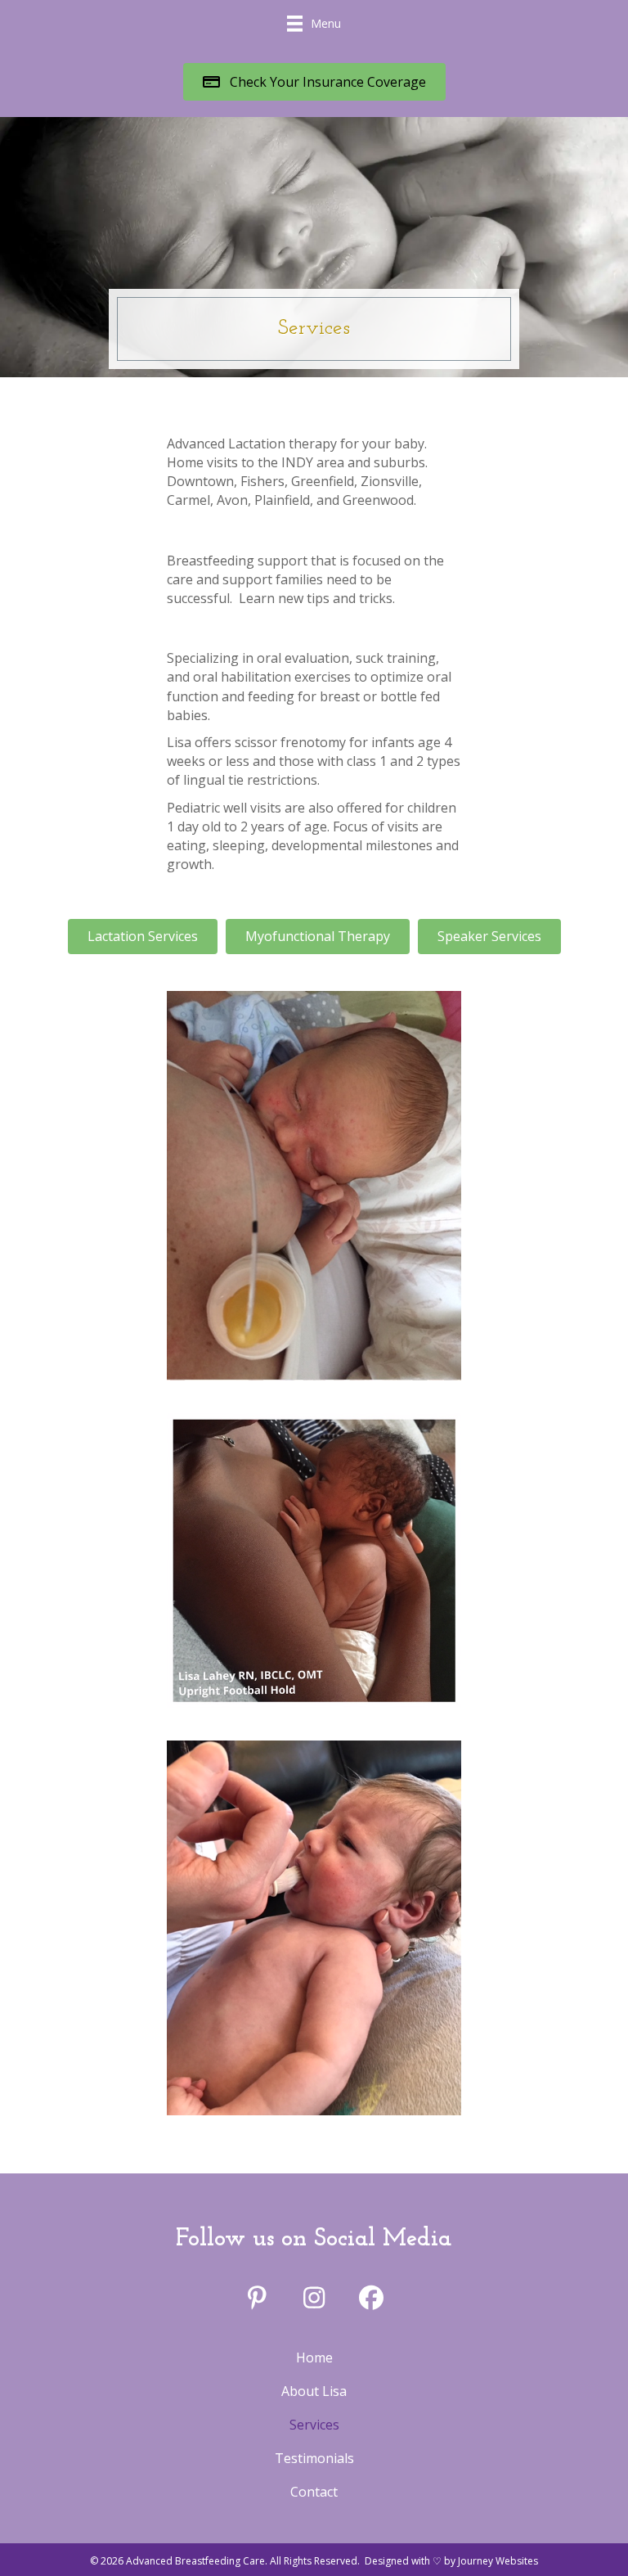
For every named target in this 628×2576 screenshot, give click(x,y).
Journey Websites (498, 2561)
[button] (314, 81)
